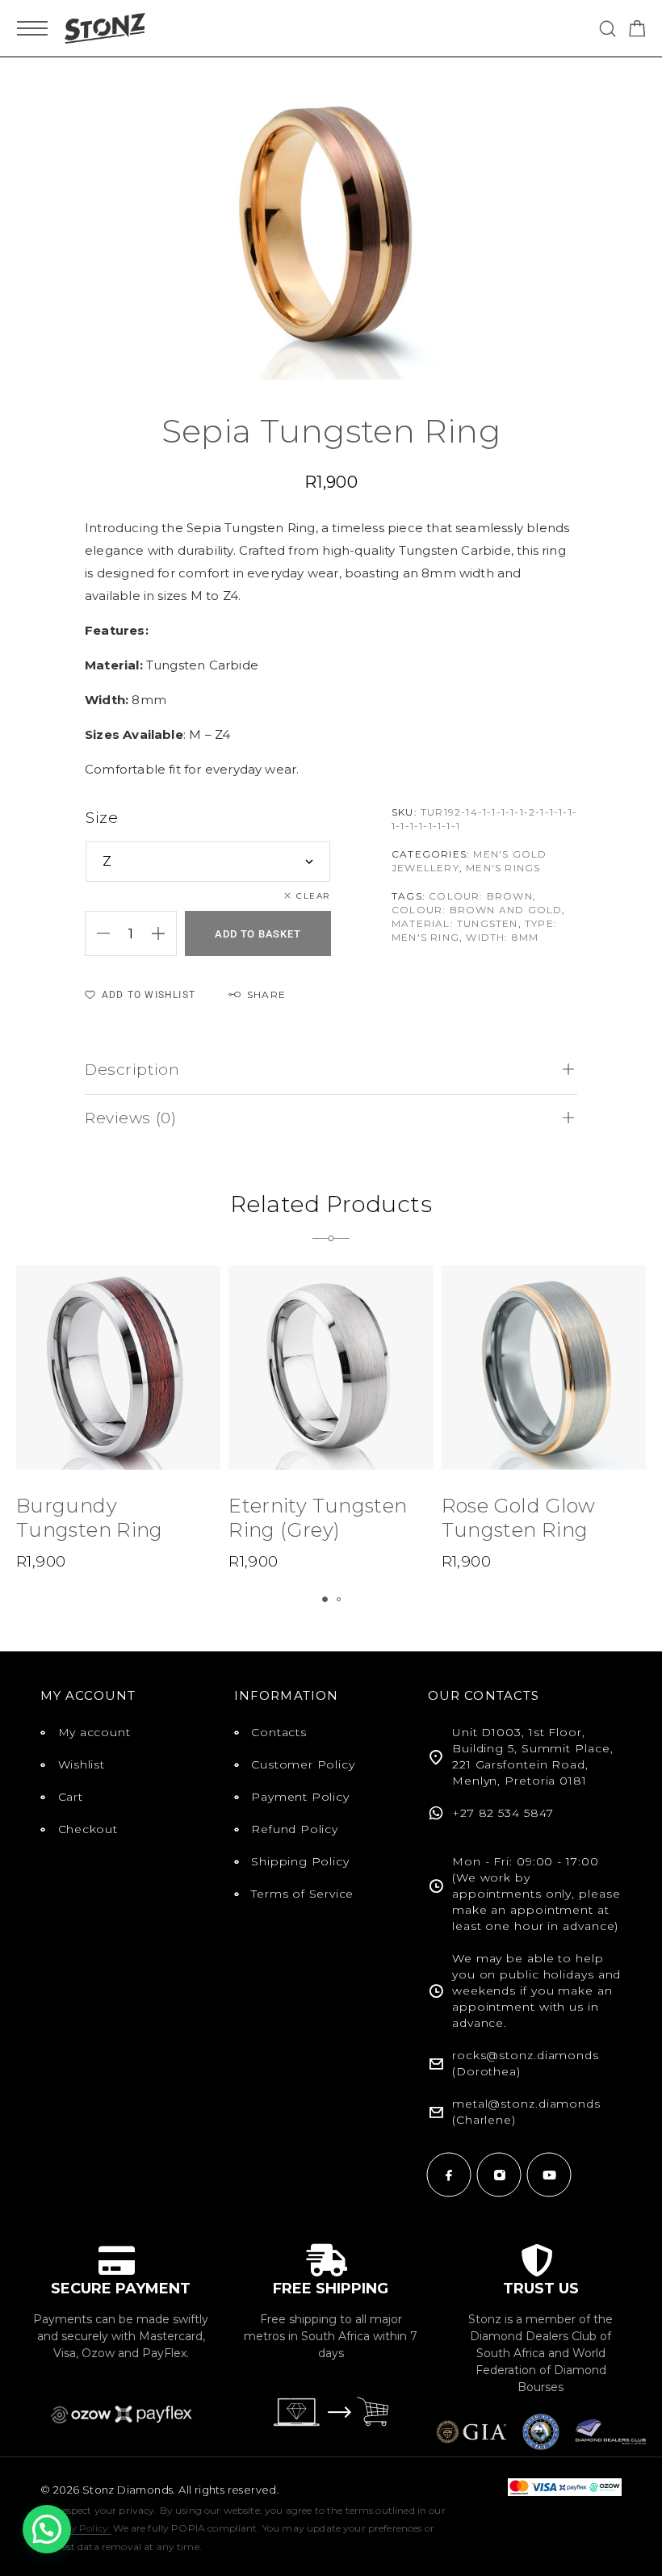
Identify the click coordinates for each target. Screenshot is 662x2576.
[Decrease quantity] (98, 933)
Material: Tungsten (455, 923)
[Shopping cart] (637, 31)
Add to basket (258, 934)
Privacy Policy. (75, 2528)
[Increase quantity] (164, 933)
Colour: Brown (481, 896)
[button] (325, 1599)
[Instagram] (499, 2175)
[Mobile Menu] (32, 28)
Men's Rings (503, 868)
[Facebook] (449, 2175)
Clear (314, 896)
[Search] (608, 29)
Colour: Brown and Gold (477, 910)
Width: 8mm (502, 937)
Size (102, 818)
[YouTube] (549, 2175)
